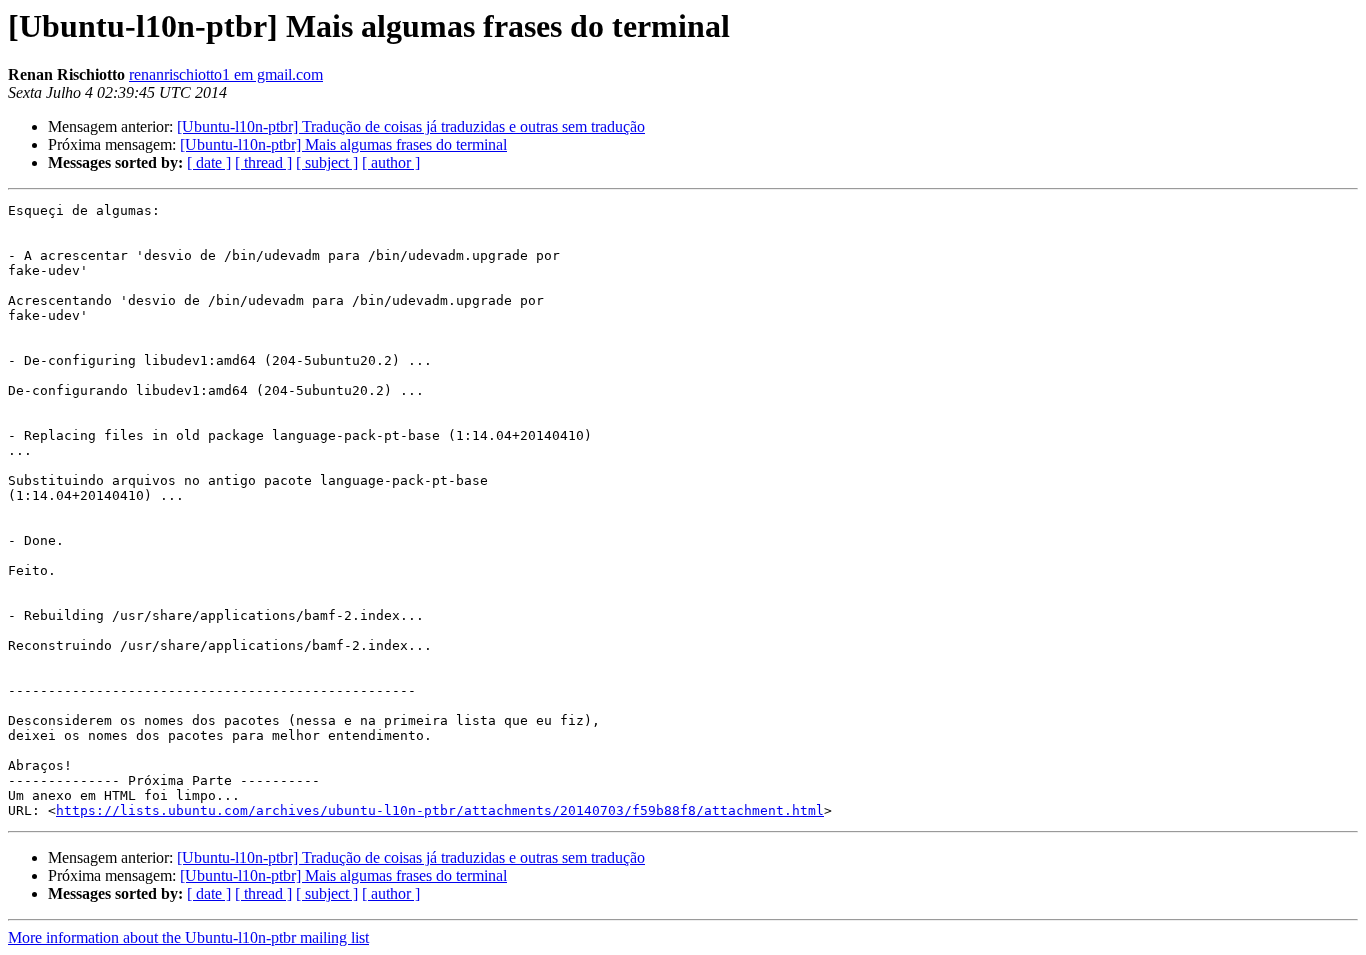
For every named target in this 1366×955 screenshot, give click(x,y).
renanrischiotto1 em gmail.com (226, 74)
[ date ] (209, 162)
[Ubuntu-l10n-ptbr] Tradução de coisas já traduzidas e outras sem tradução (411, 126)
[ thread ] (263, 162)
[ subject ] (327, 162)
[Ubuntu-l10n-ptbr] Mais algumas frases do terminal (343, 144)
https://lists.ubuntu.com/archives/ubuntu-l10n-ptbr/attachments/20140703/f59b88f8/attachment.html (440, 810)
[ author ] (391, 162)
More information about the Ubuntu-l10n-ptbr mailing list (188, 937)
